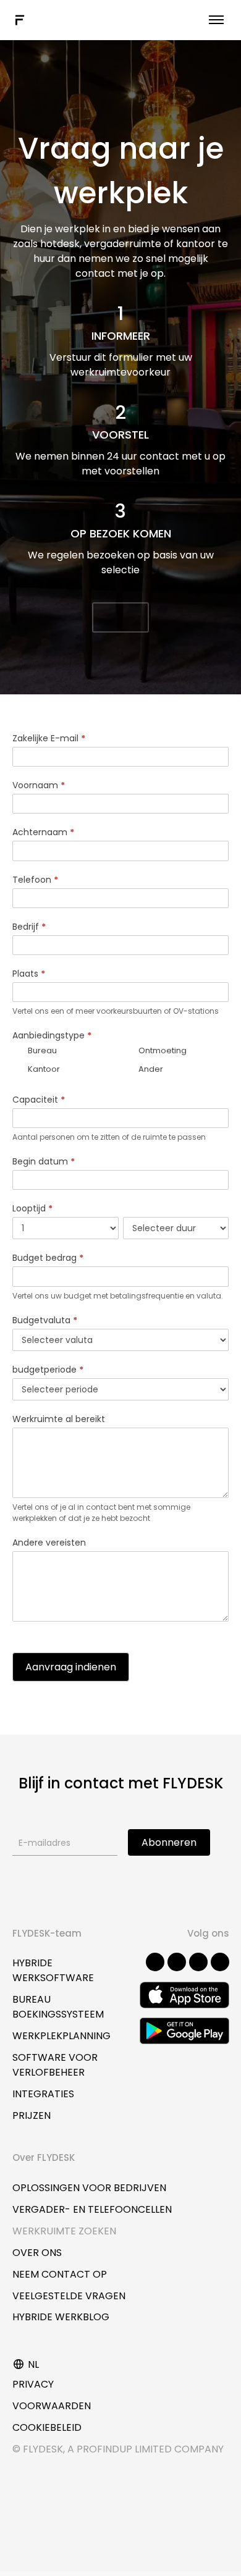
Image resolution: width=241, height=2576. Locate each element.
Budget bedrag (48, 1258)
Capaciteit (39, 1100)
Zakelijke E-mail (49, 738)
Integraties (43, 2094)
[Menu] (216, 20)
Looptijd (32, 1208)
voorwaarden (52, 2406)
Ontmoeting (162, 1050)
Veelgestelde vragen (69, 2296)
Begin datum (44, 1161)
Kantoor (43, 1069)
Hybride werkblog (61, 2317)
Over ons (37, 2253)
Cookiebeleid (47, 2427)
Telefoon (35, 880)
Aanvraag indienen (71, 1667)
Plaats (29, 974)
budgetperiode (48, 1370)
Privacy (33, 2384)
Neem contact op (60, 2274)
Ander (150, 1069)
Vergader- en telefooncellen (92, 2209)
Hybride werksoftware (53, 1970)
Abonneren (169, 1842)
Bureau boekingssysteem (58, 2007)
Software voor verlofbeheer (55, 2065)
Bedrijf (29, 927)
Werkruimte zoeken (64, 2231)
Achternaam (43, 832)
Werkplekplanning (61, 2036)
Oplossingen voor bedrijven (89, 2188)
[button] (120, 617)
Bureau (41, 1050)
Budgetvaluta (45, 1320)
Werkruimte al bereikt (59, 1419)
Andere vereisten (49, 1543)
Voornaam (39, 785)
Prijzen (32, 2115)
